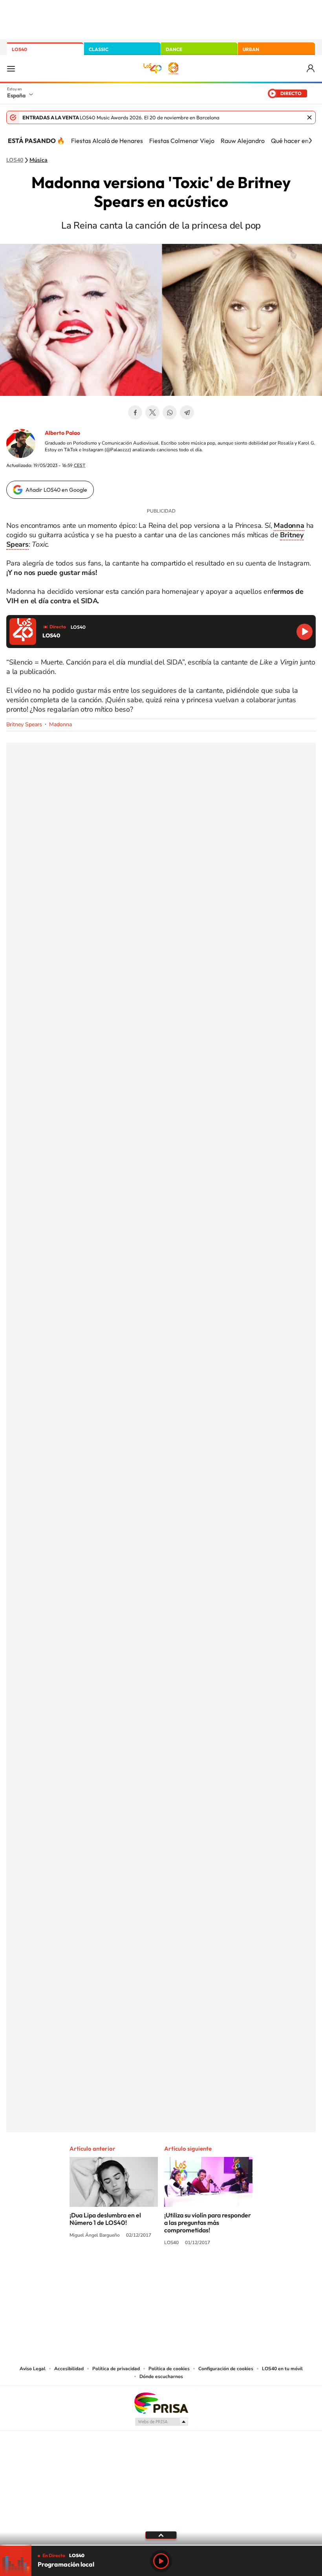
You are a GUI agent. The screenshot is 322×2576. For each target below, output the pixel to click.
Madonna (60, 724)
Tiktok (130, 2272)
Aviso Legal (33, 2369)
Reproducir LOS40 (305, 632)
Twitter (152, 412)
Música (38, 160)
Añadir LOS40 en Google (56, 490)
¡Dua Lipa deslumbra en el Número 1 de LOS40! (105, 2219)
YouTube (145, 2272)
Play (161, 2561)
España (16, 95)
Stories (208, 2272)
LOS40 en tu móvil (282, 2369)
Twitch (192, 2272)
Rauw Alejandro (243, 141)
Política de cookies (169, 2369)
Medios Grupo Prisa (161, 2422)
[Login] (311, 69)
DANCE (174, 49)
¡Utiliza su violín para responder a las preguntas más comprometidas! (208, 2223)
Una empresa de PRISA (161, 2403)
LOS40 (19, 49)
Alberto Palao (62, 433)
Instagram (114, 2272)
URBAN (251, 49)
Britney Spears (24, 724)
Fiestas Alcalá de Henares (107, 141)
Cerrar (309, 117)
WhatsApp (170, 412)
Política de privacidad (116, 2369)
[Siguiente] (310, 141)
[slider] (161, 2545)
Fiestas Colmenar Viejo (182, 141)
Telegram (187, 412)
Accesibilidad (69, 2369)
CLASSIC (99, 49)
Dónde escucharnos (161, 2376)
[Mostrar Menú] (11, 68)
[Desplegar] (161, 2535)
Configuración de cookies (226, 2369)
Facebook (135, 412)
